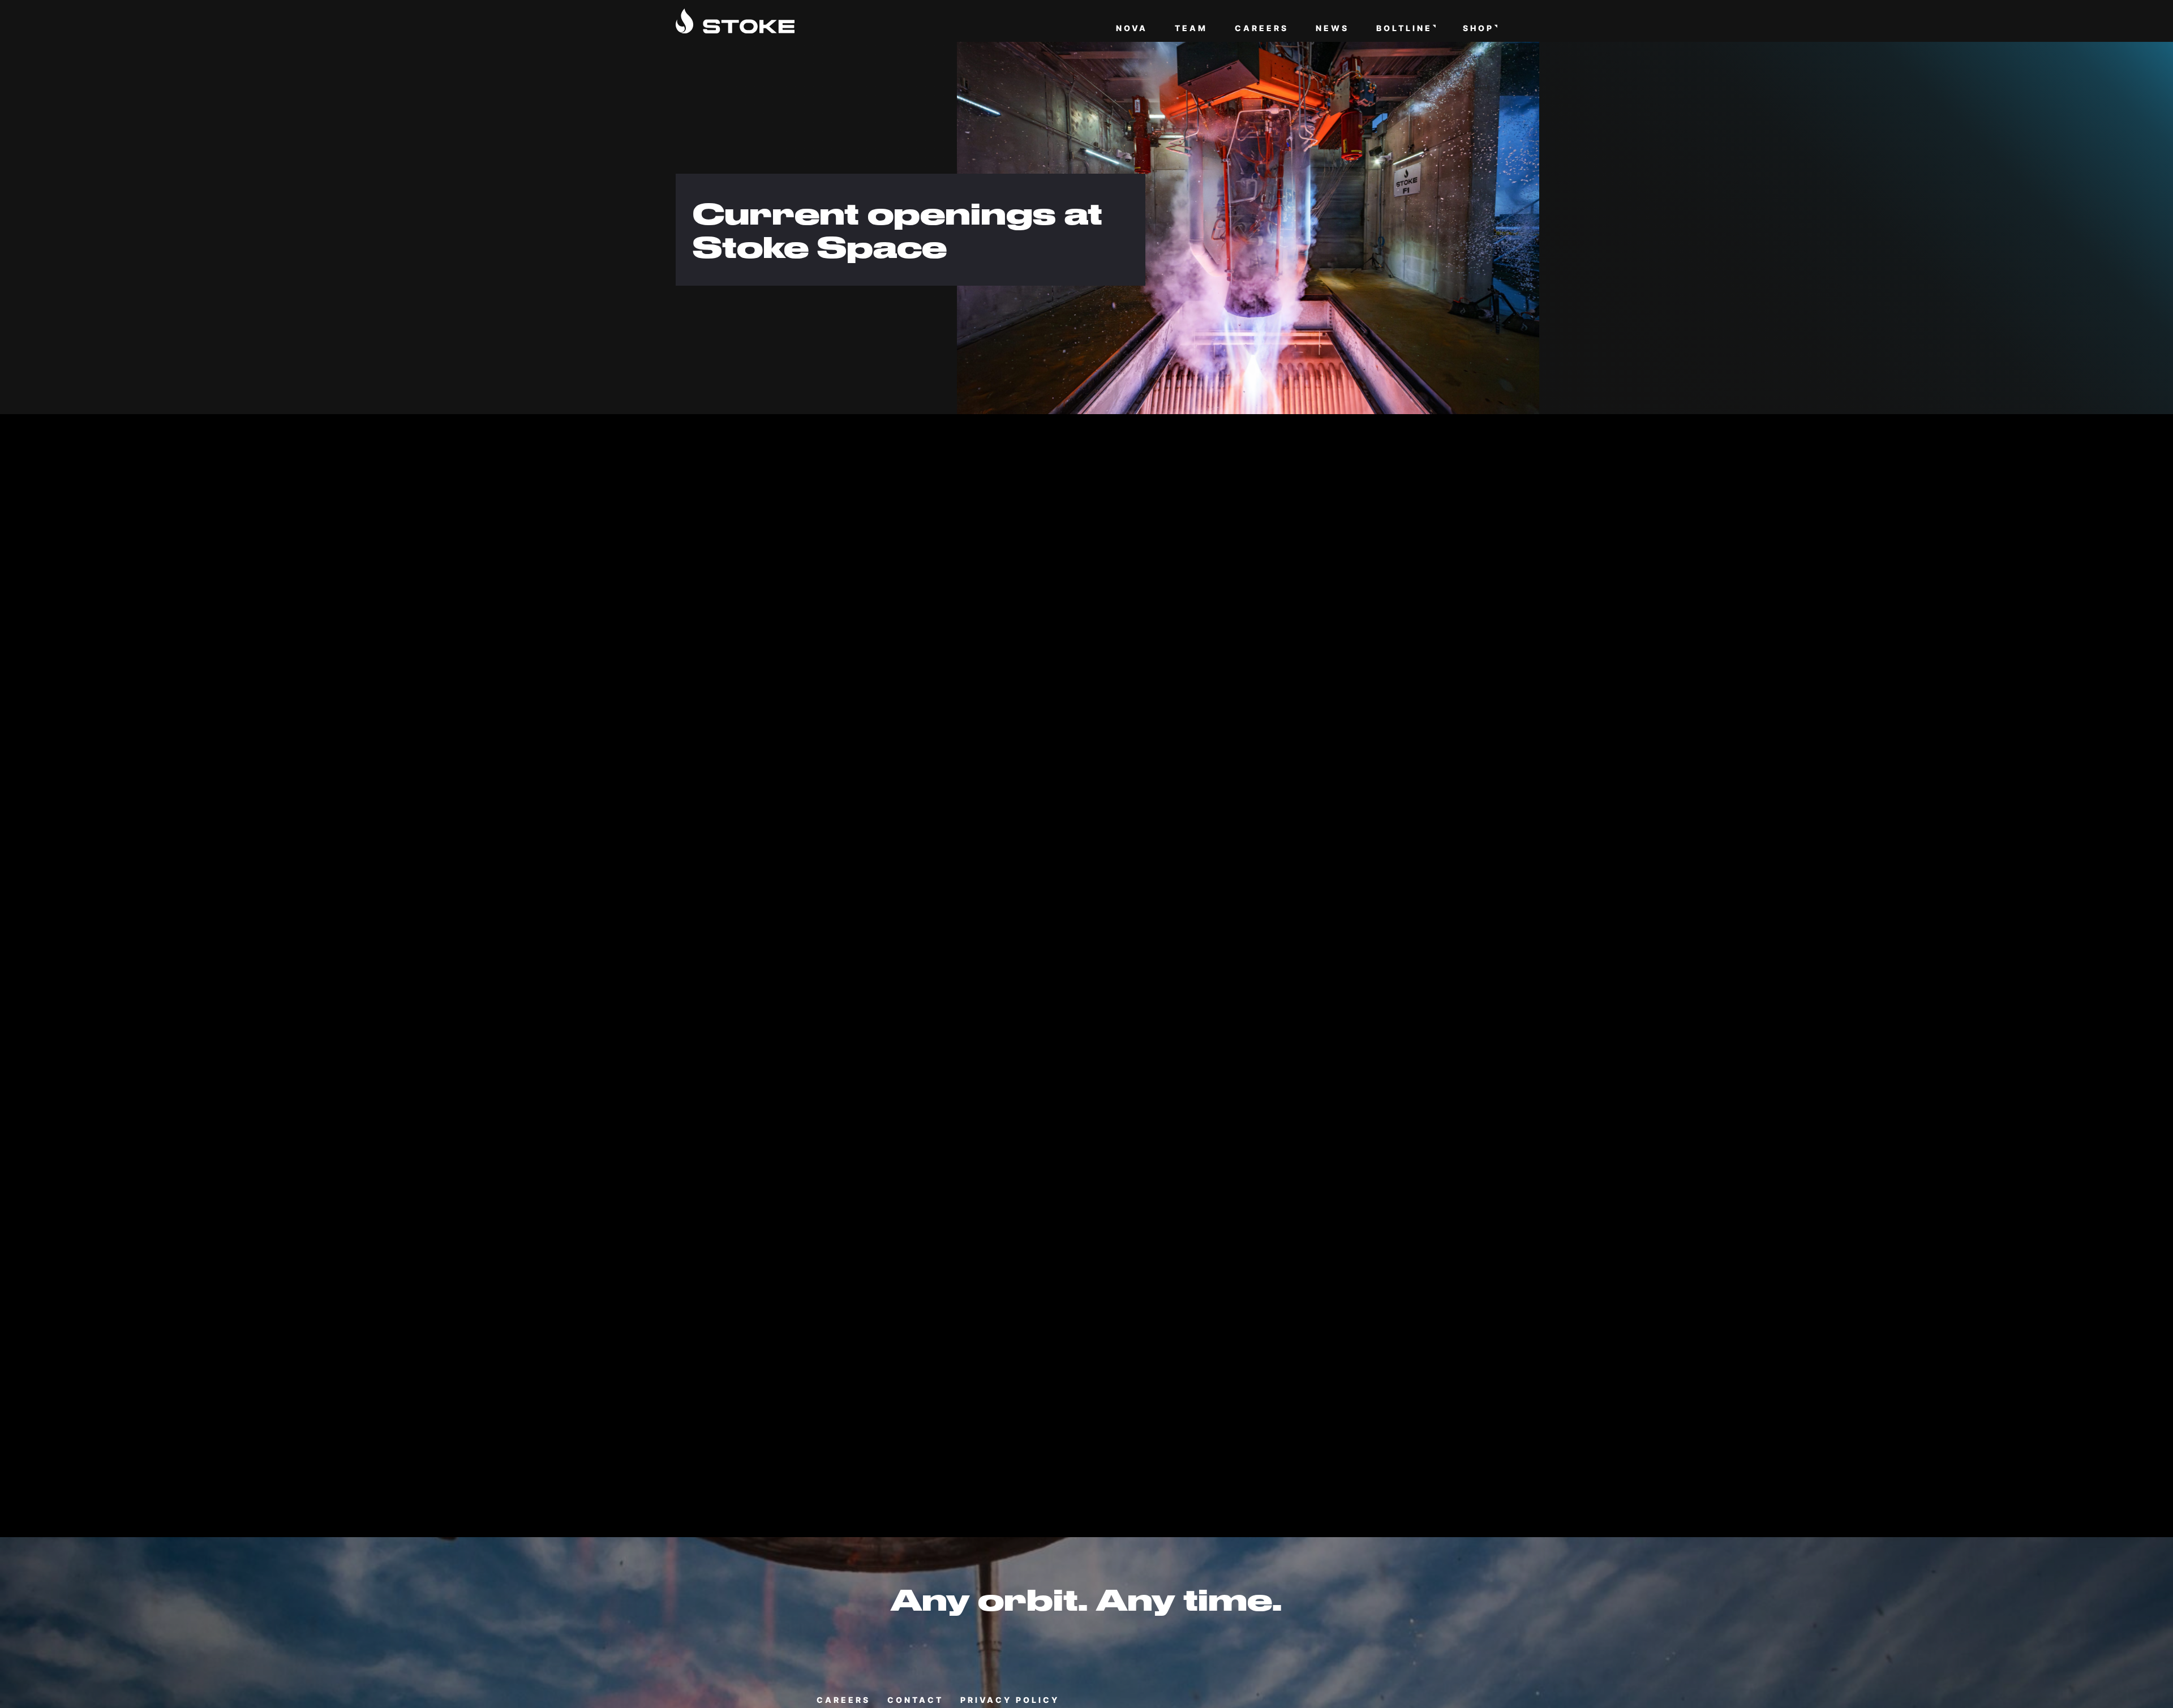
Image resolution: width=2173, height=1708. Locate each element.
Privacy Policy (1010, 1700)
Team (1191, 29)
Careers (1262, 29)
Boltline (1404, 29)
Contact (915, 1700)
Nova (1132, 29)
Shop (1478, 29)
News (1332, 29)
